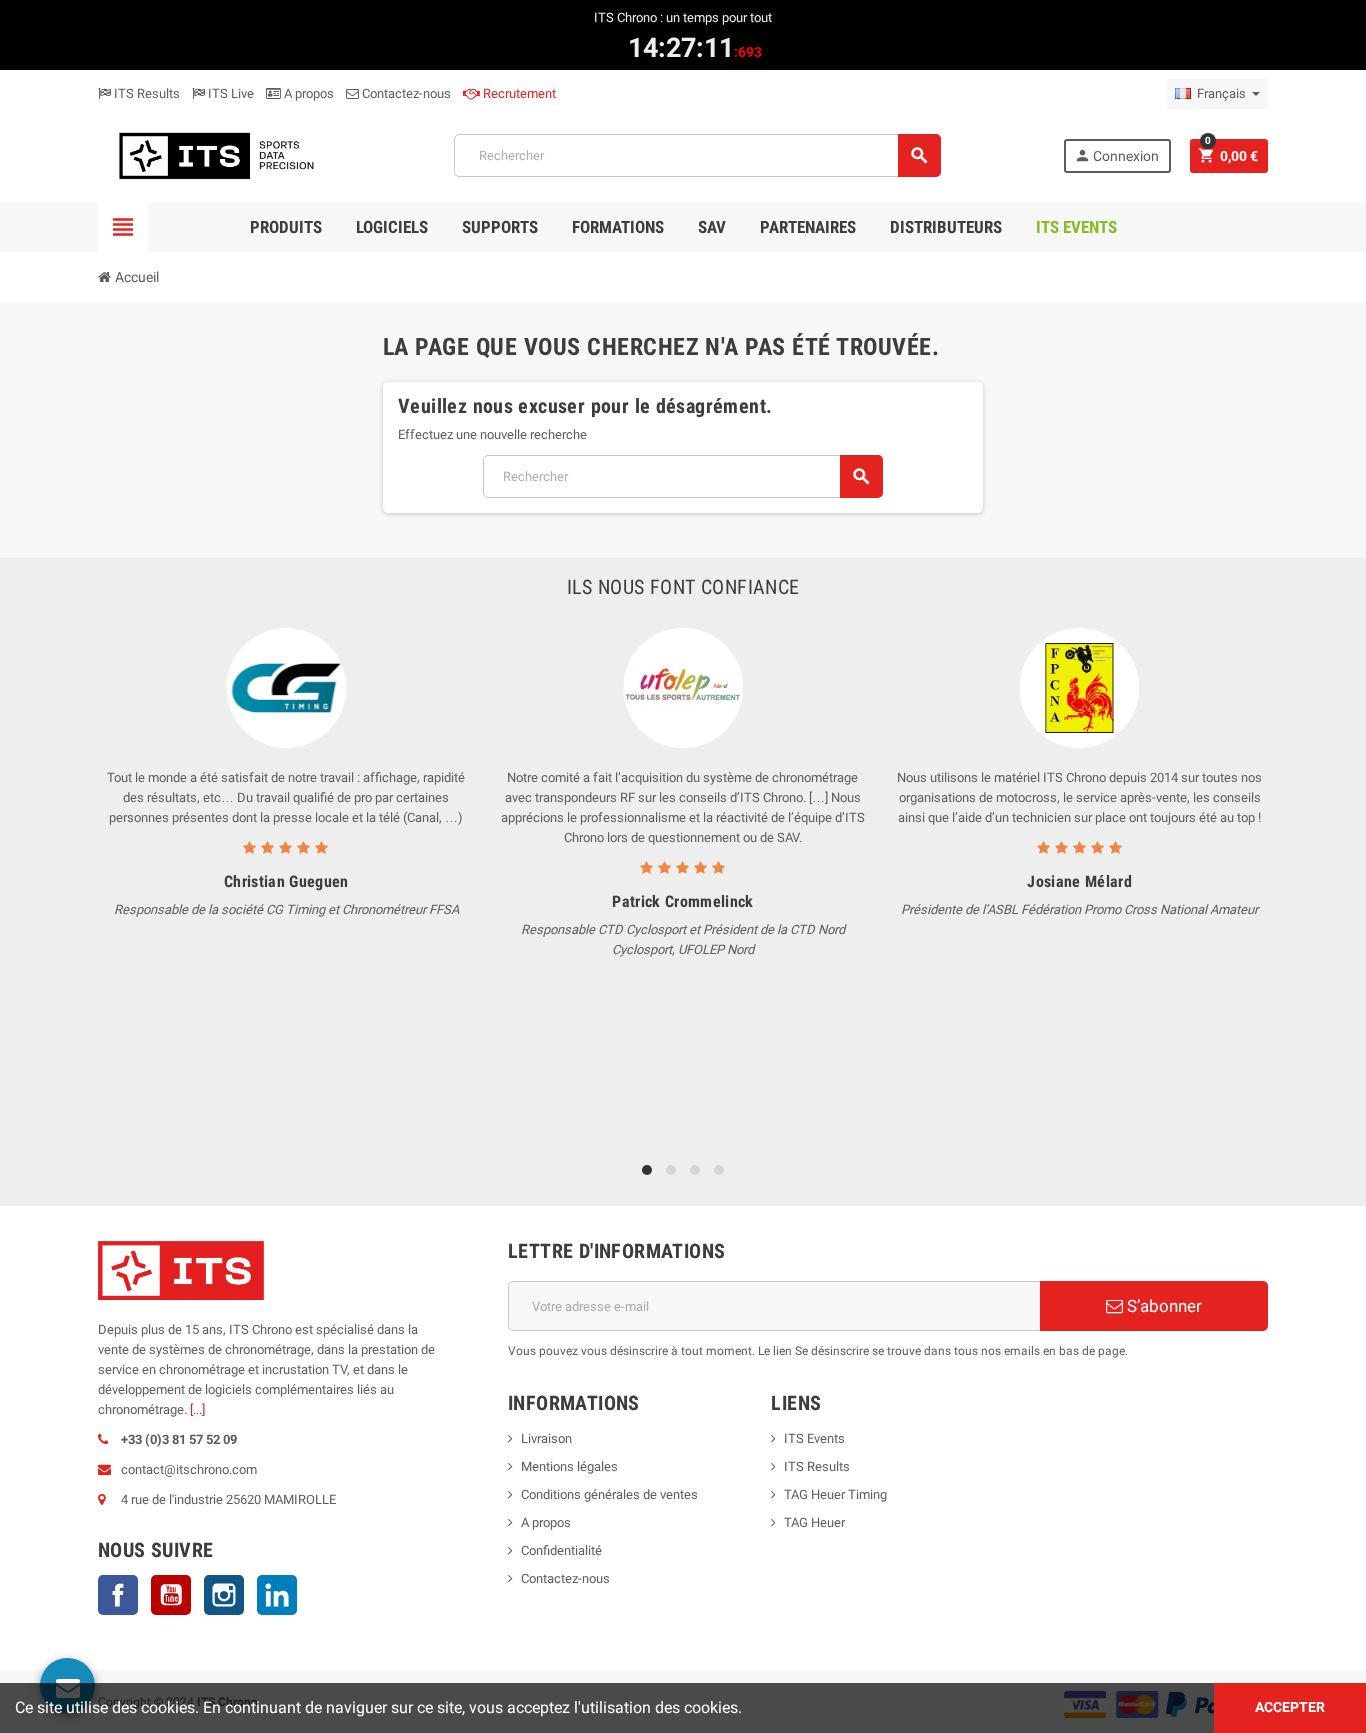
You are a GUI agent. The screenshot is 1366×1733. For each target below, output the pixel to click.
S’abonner (1162, 1306)
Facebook (118, 1595)
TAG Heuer (814, 1522)
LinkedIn (277, 1595)
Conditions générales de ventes (609, 1494)
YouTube (171, 1595)
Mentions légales (569, 1466)
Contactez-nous (405, 93)
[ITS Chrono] (215, 154)
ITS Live (229, 93)
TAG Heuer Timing (835, 1494)
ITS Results (145, 93)
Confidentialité (561, 1550)
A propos (307, 93)
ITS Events (814, 1438)
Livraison (546, 1438)
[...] (197, 1409)
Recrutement (518, 93)
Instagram (224, 1595)
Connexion (1116, 155)
